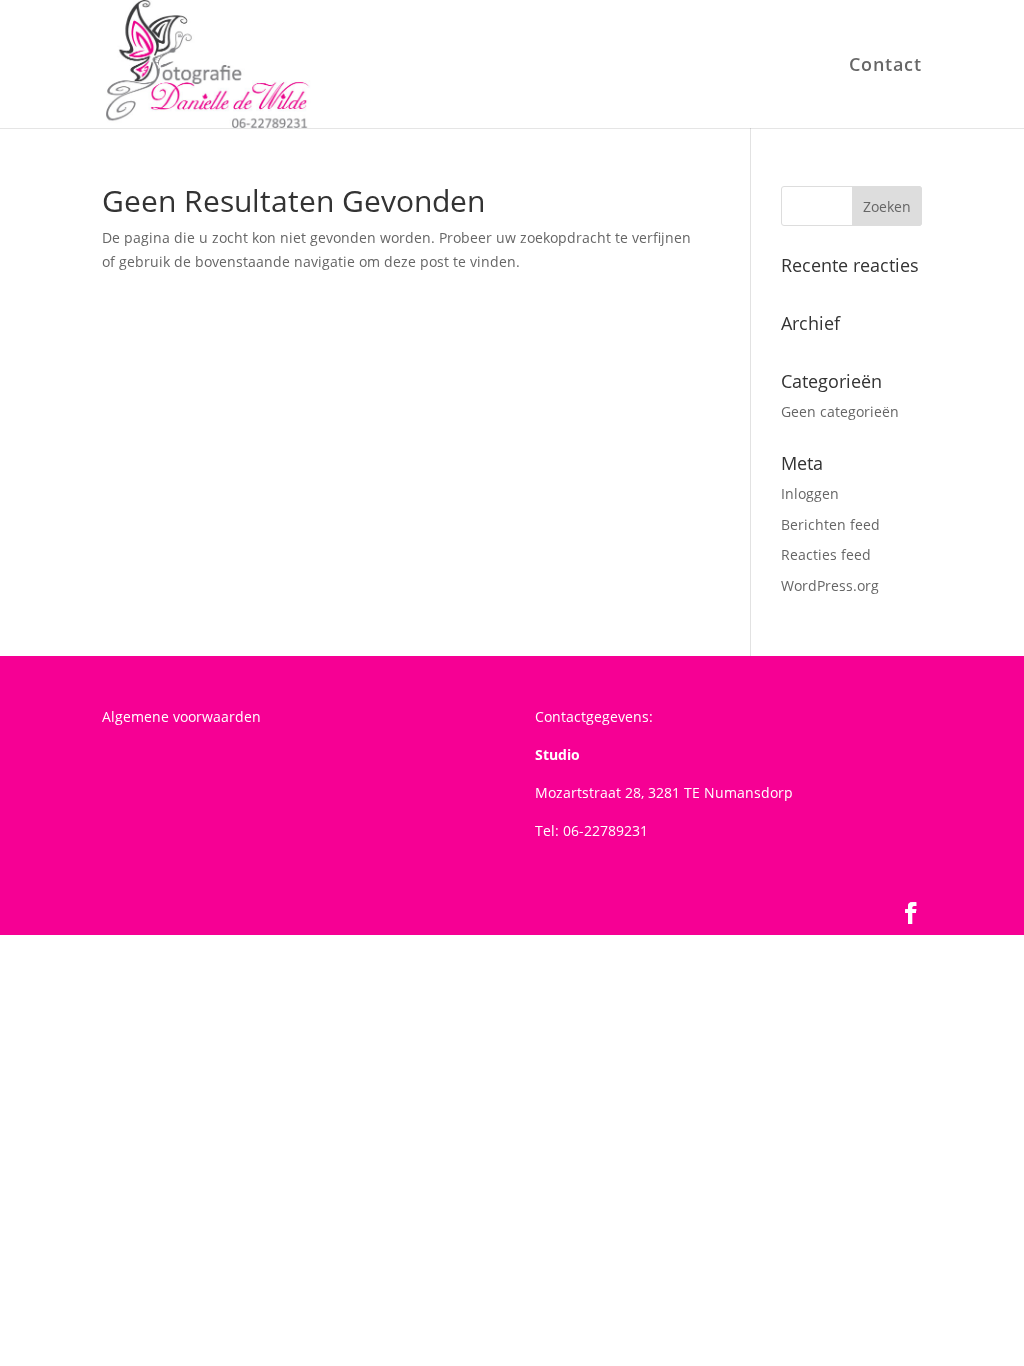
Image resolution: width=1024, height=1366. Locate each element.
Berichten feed (830, 524)
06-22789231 (605, 830)
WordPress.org (830, 585)
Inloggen (810, 493)
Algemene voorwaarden (181, 716)
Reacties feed (826, 554)
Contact (885, 66)
